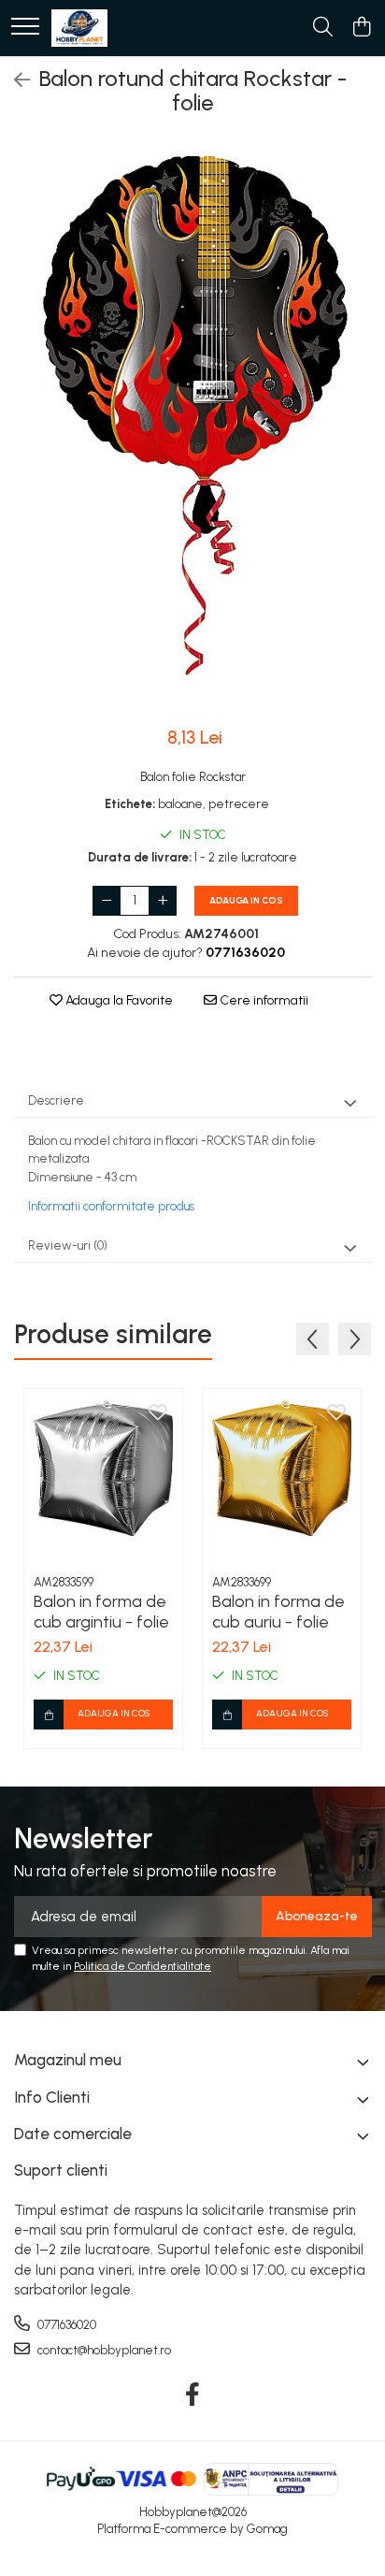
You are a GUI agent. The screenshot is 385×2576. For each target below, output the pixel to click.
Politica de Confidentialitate (143, 1966)
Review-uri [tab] (68, 1245)
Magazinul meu (68, 2060)
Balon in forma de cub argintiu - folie (101, 1612)
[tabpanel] (192, 425)
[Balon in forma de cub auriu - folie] (282, 1468)
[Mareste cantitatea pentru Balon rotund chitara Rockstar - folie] (163, 901)
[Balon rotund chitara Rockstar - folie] (192, 425)
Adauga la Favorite (118, 1000)
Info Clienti (52, 2097)
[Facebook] (193, 2395)
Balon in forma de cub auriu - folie (278, 1612)
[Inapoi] (14, 80)
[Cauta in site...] (323, 28)
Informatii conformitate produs (111, 1206)
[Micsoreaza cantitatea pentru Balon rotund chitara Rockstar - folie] (107, 901)
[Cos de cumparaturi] (361, 28)
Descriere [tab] (56, 1100)
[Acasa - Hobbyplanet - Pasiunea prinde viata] (79, 28)
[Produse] (25, 28)
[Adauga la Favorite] (158, 1413)
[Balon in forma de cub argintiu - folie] (103, 1468)
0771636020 (65, 2325)
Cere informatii (263, 1000)
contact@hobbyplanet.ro (103, 2350)
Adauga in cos (246, 900)
